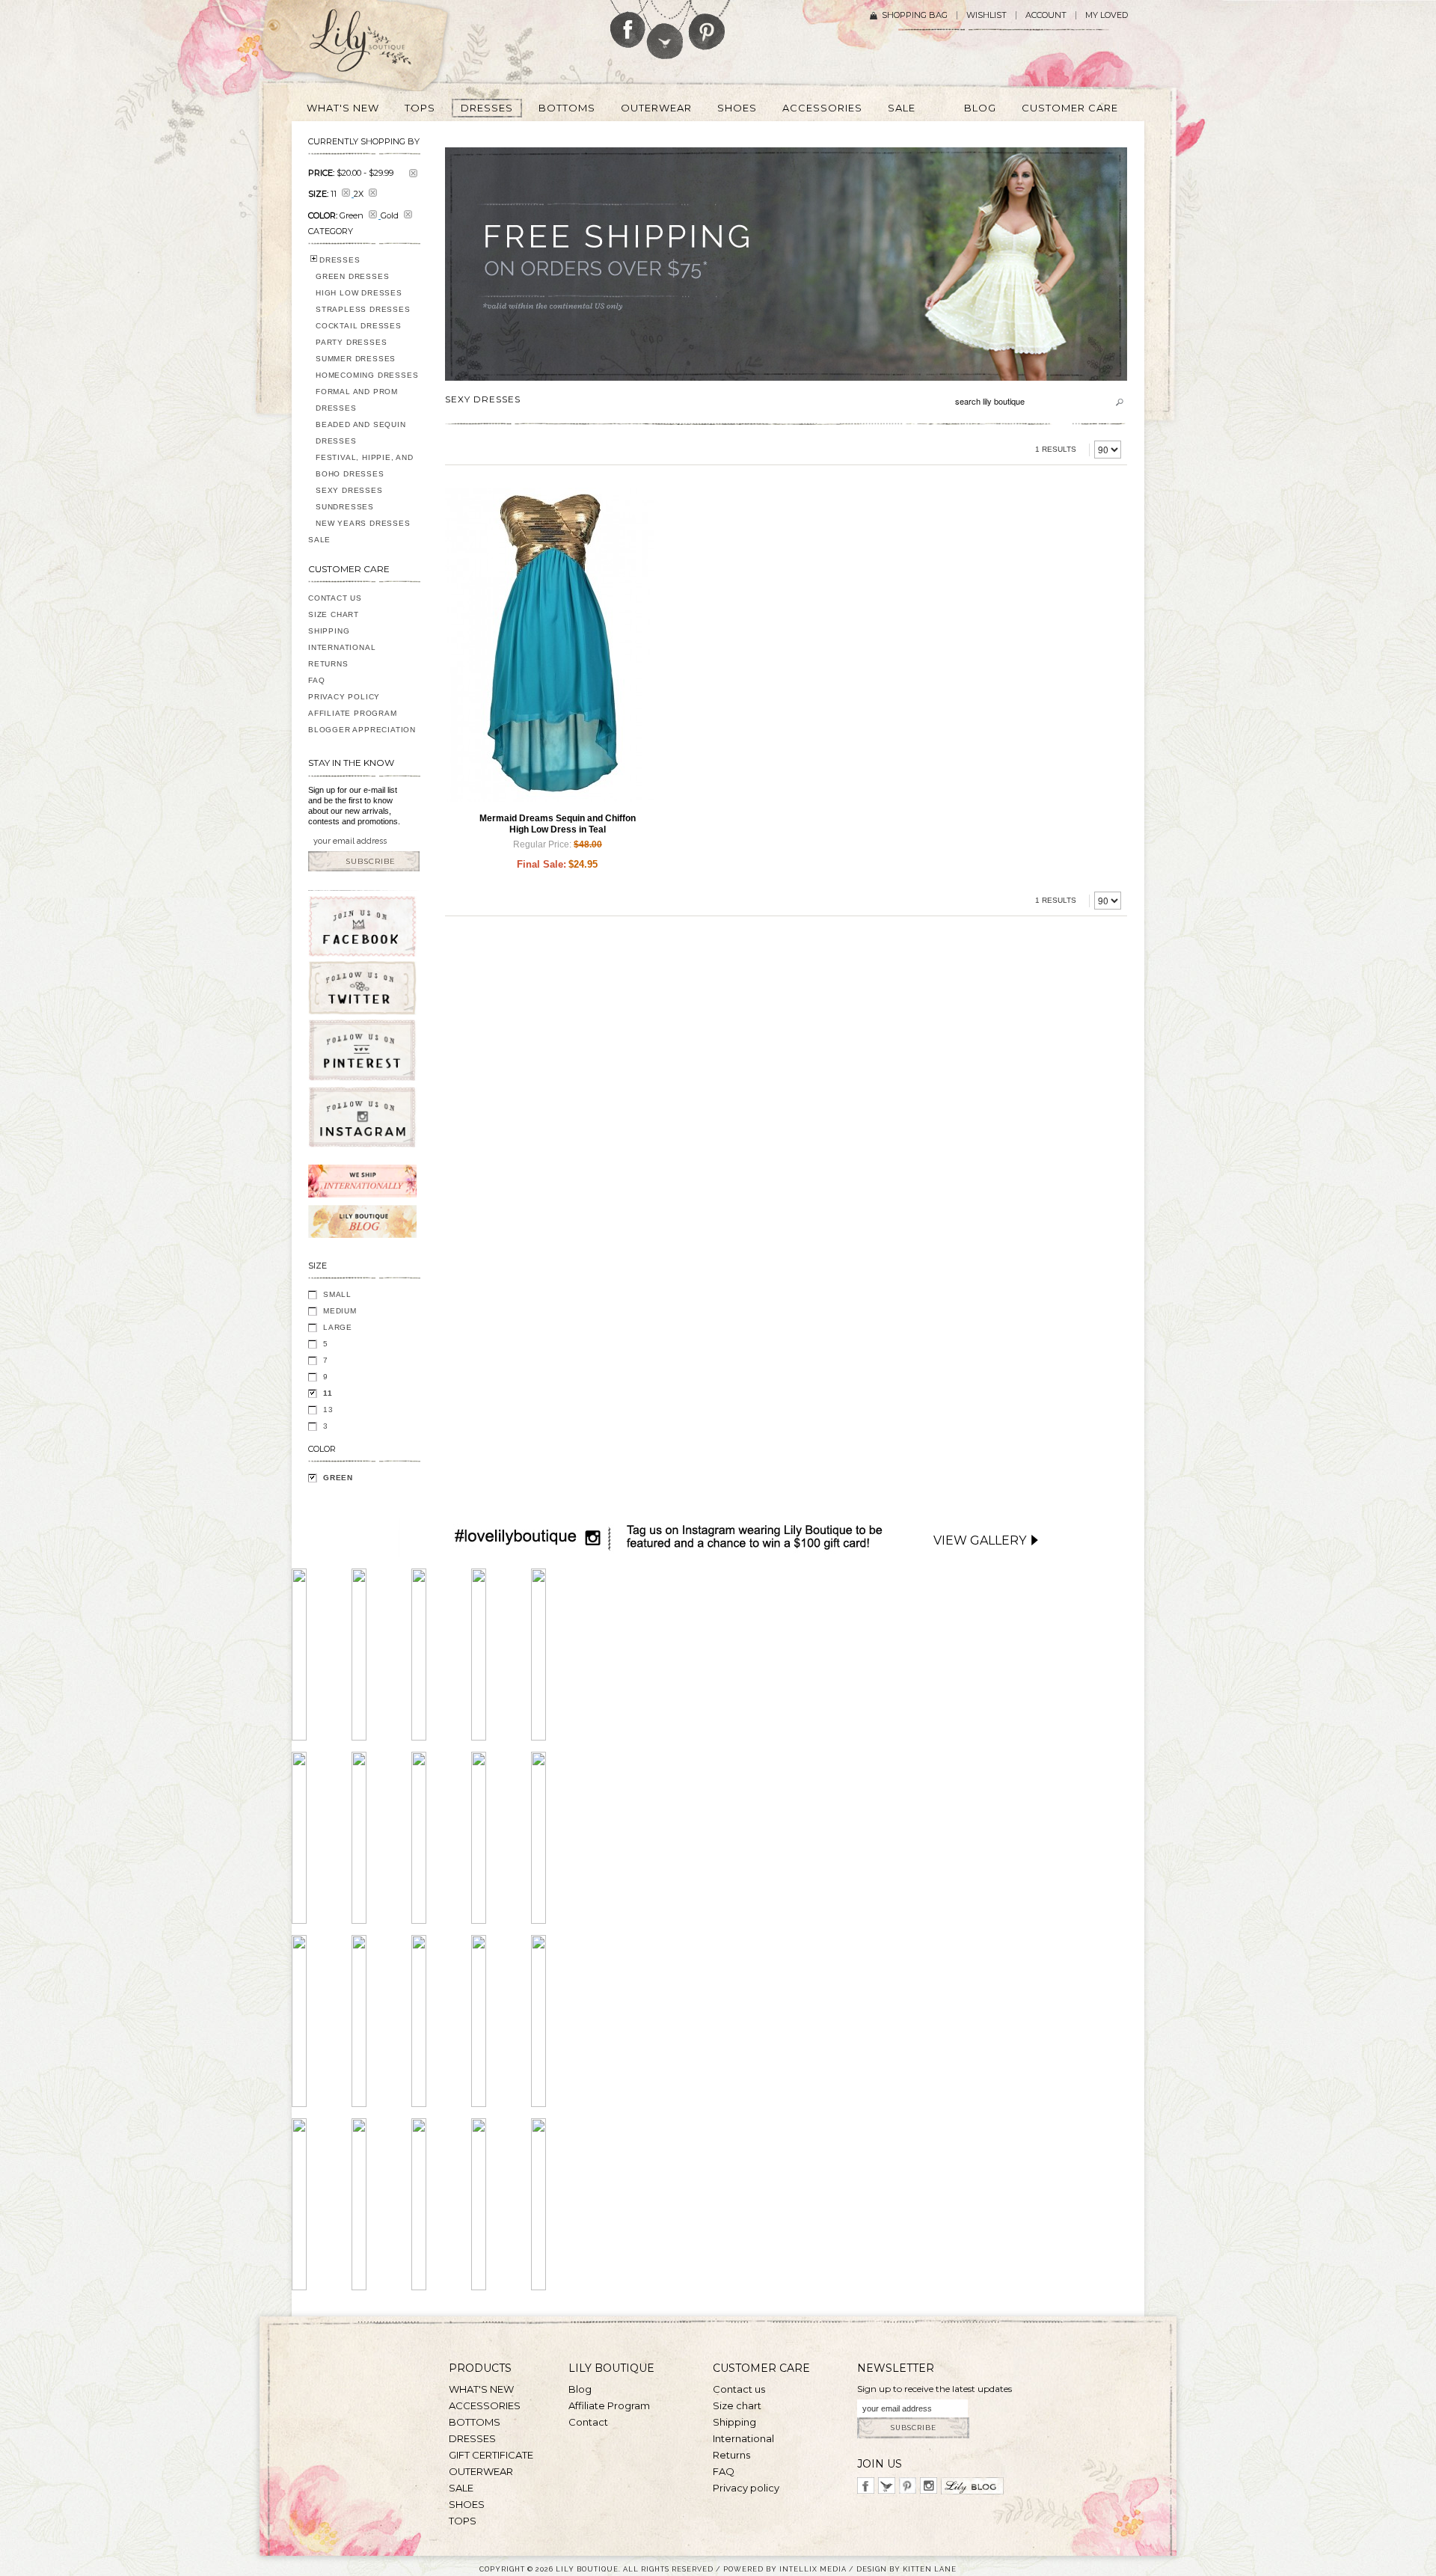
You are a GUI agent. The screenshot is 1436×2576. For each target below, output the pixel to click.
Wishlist (987, 15)
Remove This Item (413, 173)
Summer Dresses (356, 359)
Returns (328, 664)
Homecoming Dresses (367, 375)
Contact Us (335, 598)
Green (338, 1478)
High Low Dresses (359, 293)
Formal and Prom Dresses (357, 400)
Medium (340, 1311)
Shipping (329, 631)
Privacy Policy (344, 697)
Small (337, 1294)
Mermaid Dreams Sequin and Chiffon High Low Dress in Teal (558, 824)
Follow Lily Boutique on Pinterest (709, 25)
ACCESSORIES (485, 2405)
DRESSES (340, 260)
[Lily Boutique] (378, 46)
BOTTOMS (475, 2422)
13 (328, 1410)
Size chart (737, 2405)
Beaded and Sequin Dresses (361, 433)
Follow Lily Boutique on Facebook (628, 24)
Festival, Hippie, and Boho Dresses (365, 466)
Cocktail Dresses (359, 326)
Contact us (739, 2389)
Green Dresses (352, 276)
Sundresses (345, 507)
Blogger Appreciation (362, 730)
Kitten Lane (930, 2569)
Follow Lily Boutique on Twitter (666, 30)
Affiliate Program (353, 713)
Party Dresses (351, 342)
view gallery (980, 1540)
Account (1046, 15)
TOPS (463, 2521)
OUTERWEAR (481, 2471)
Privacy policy (746, 2488)
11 (328, 1393)
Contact (588, 2422)
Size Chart (334, 614)
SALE (319, 540)
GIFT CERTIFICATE (491, 2455)
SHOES (467, 2504)
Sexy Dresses (349, 490)
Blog (580, 2389)
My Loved (1107, 15)
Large (338, 1327)
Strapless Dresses (363, 309)
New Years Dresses (363, 523)
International (342, 647)
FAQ (316, 680)
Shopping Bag (915, 15)
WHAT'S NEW (481, 2389)
